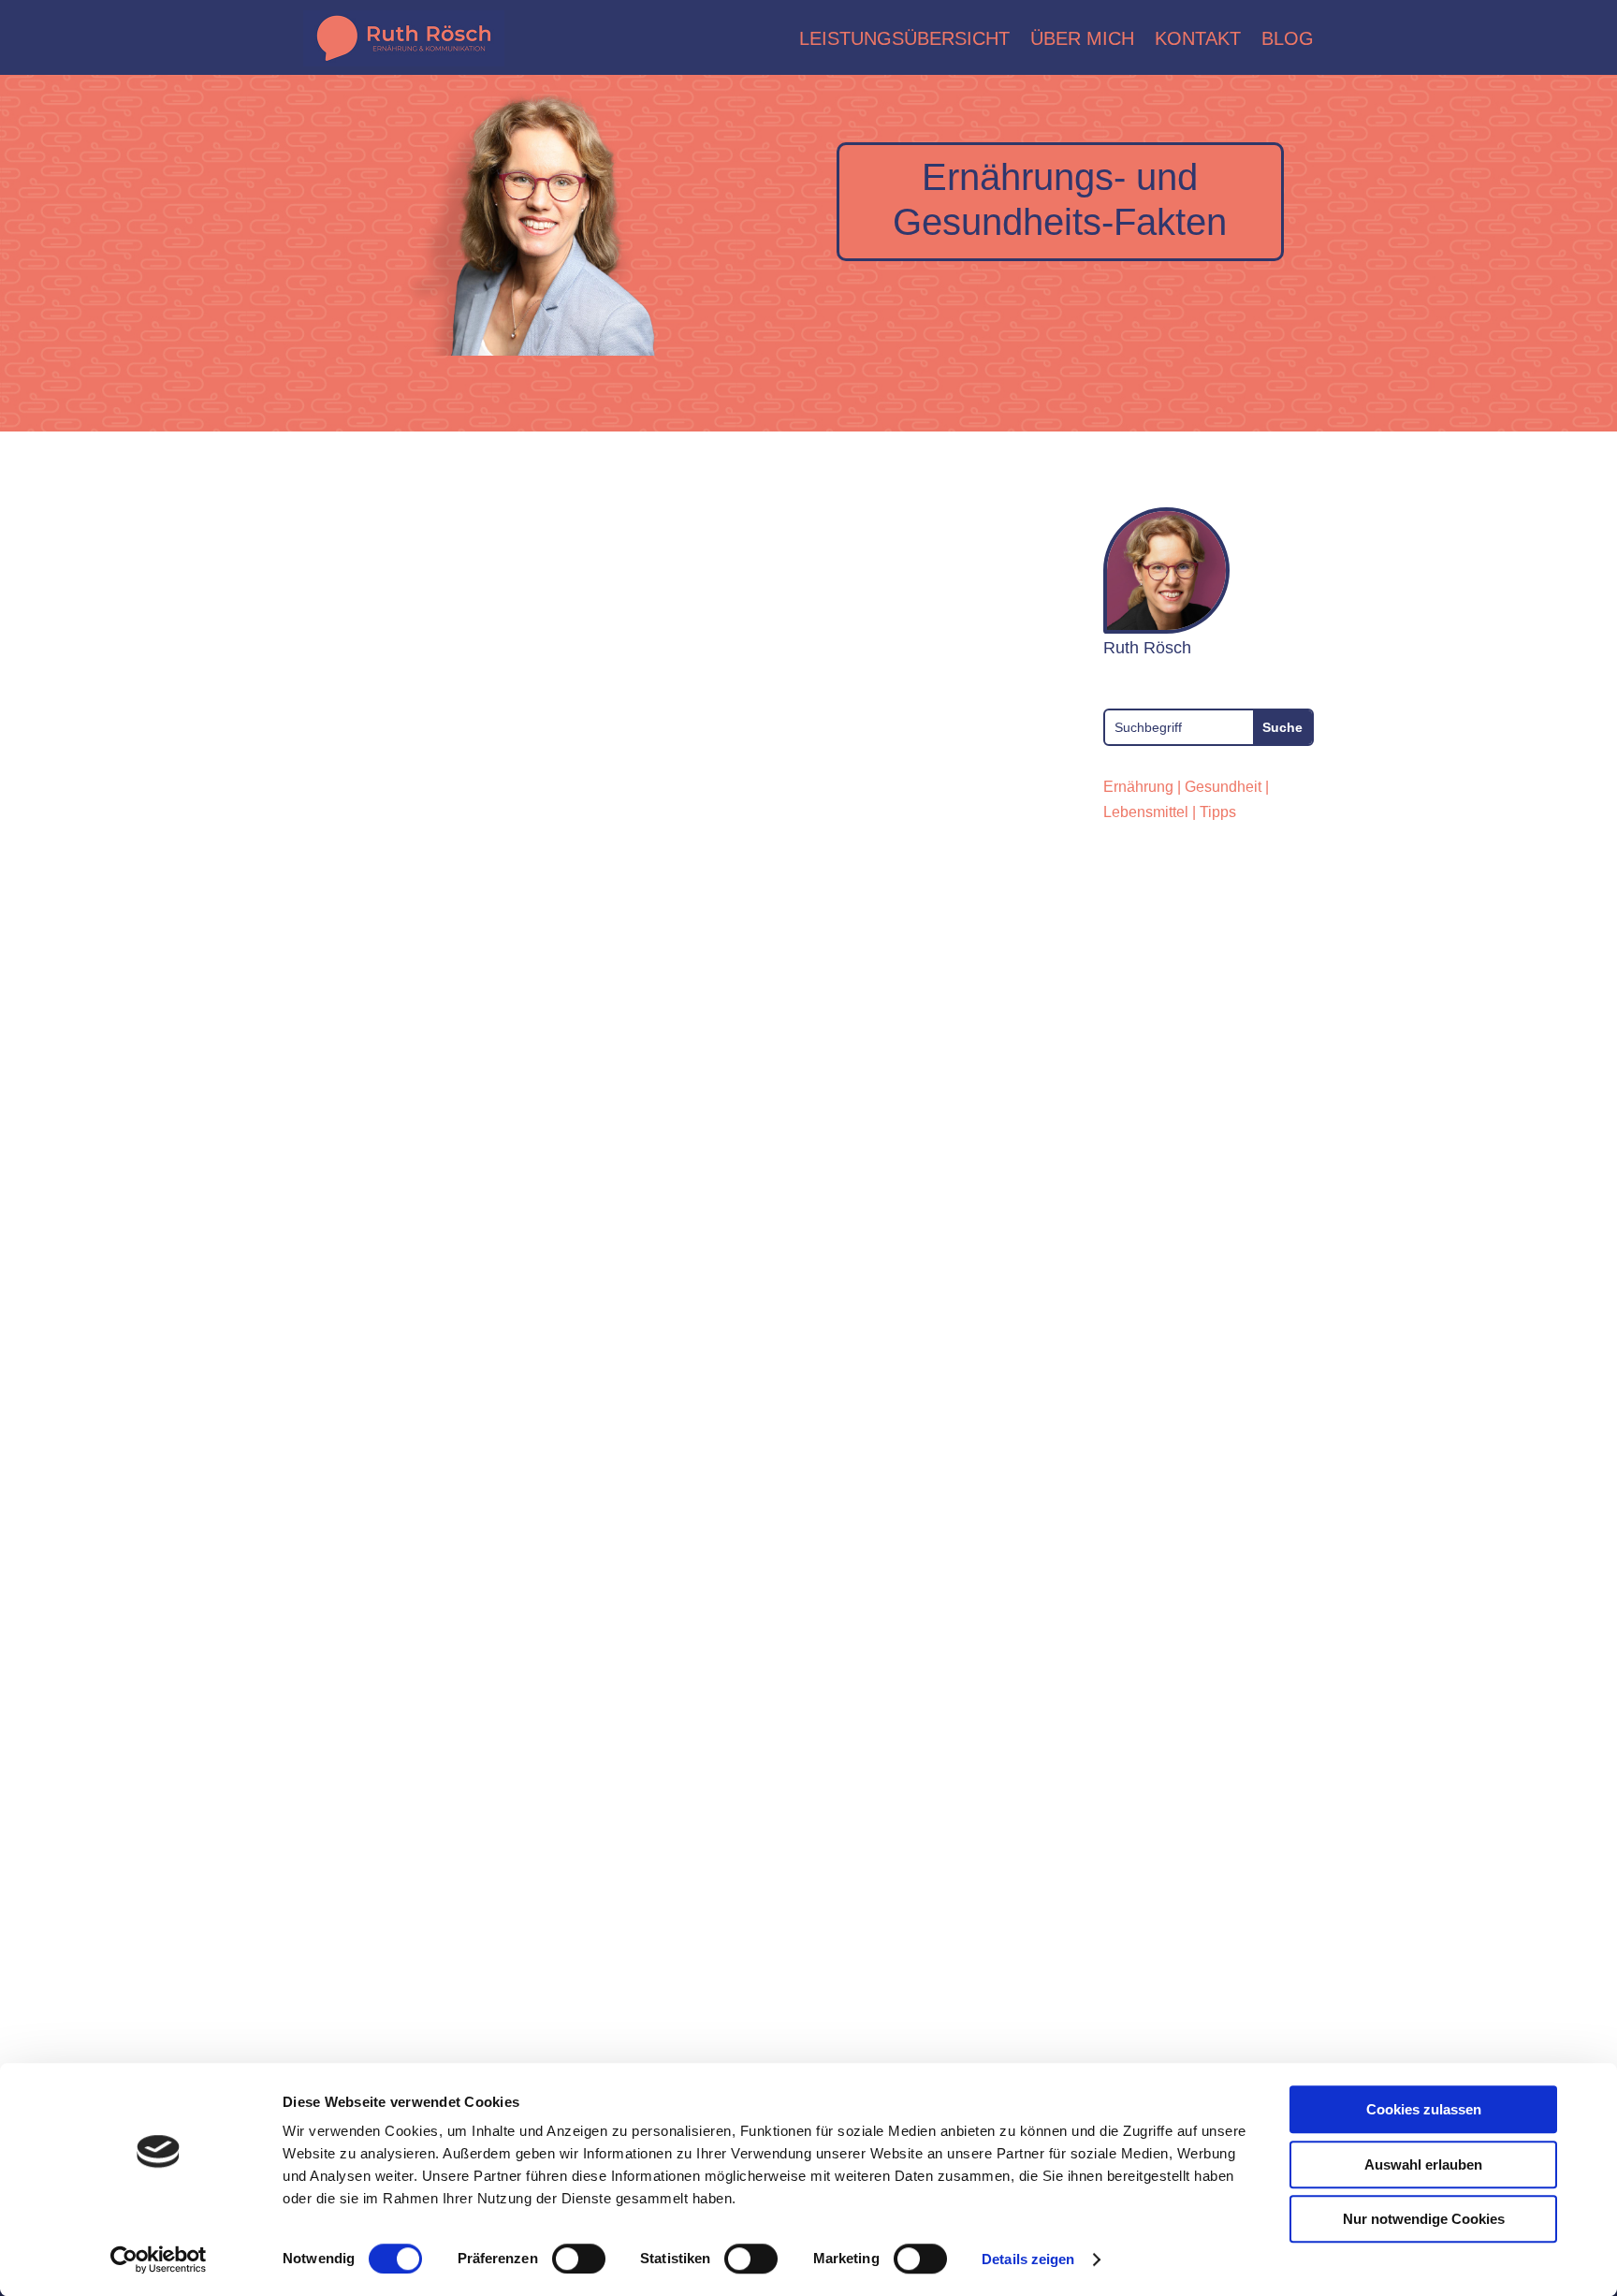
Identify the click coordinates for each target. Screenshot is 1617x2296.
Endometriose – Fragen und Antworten (532, 1848)
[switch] (579, 2259)
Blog (1288, 38)
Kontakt (1198, 38)
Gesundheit (1223, 787)
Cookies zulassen (1424, 2109)
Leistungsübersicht (904, 38)
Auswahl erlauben (1423, 2164)
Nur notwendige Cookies (1424, 2219)
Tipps (1218, 812)
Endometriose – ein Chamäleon (492, 1075)
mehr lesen (362, 1249)
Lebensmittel (1146, 812)
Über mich (1082, 38)
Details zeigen (1028, 2259)
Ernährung (1138, 787)
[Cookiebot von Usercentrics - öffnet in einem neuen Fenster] (159, 2259)
